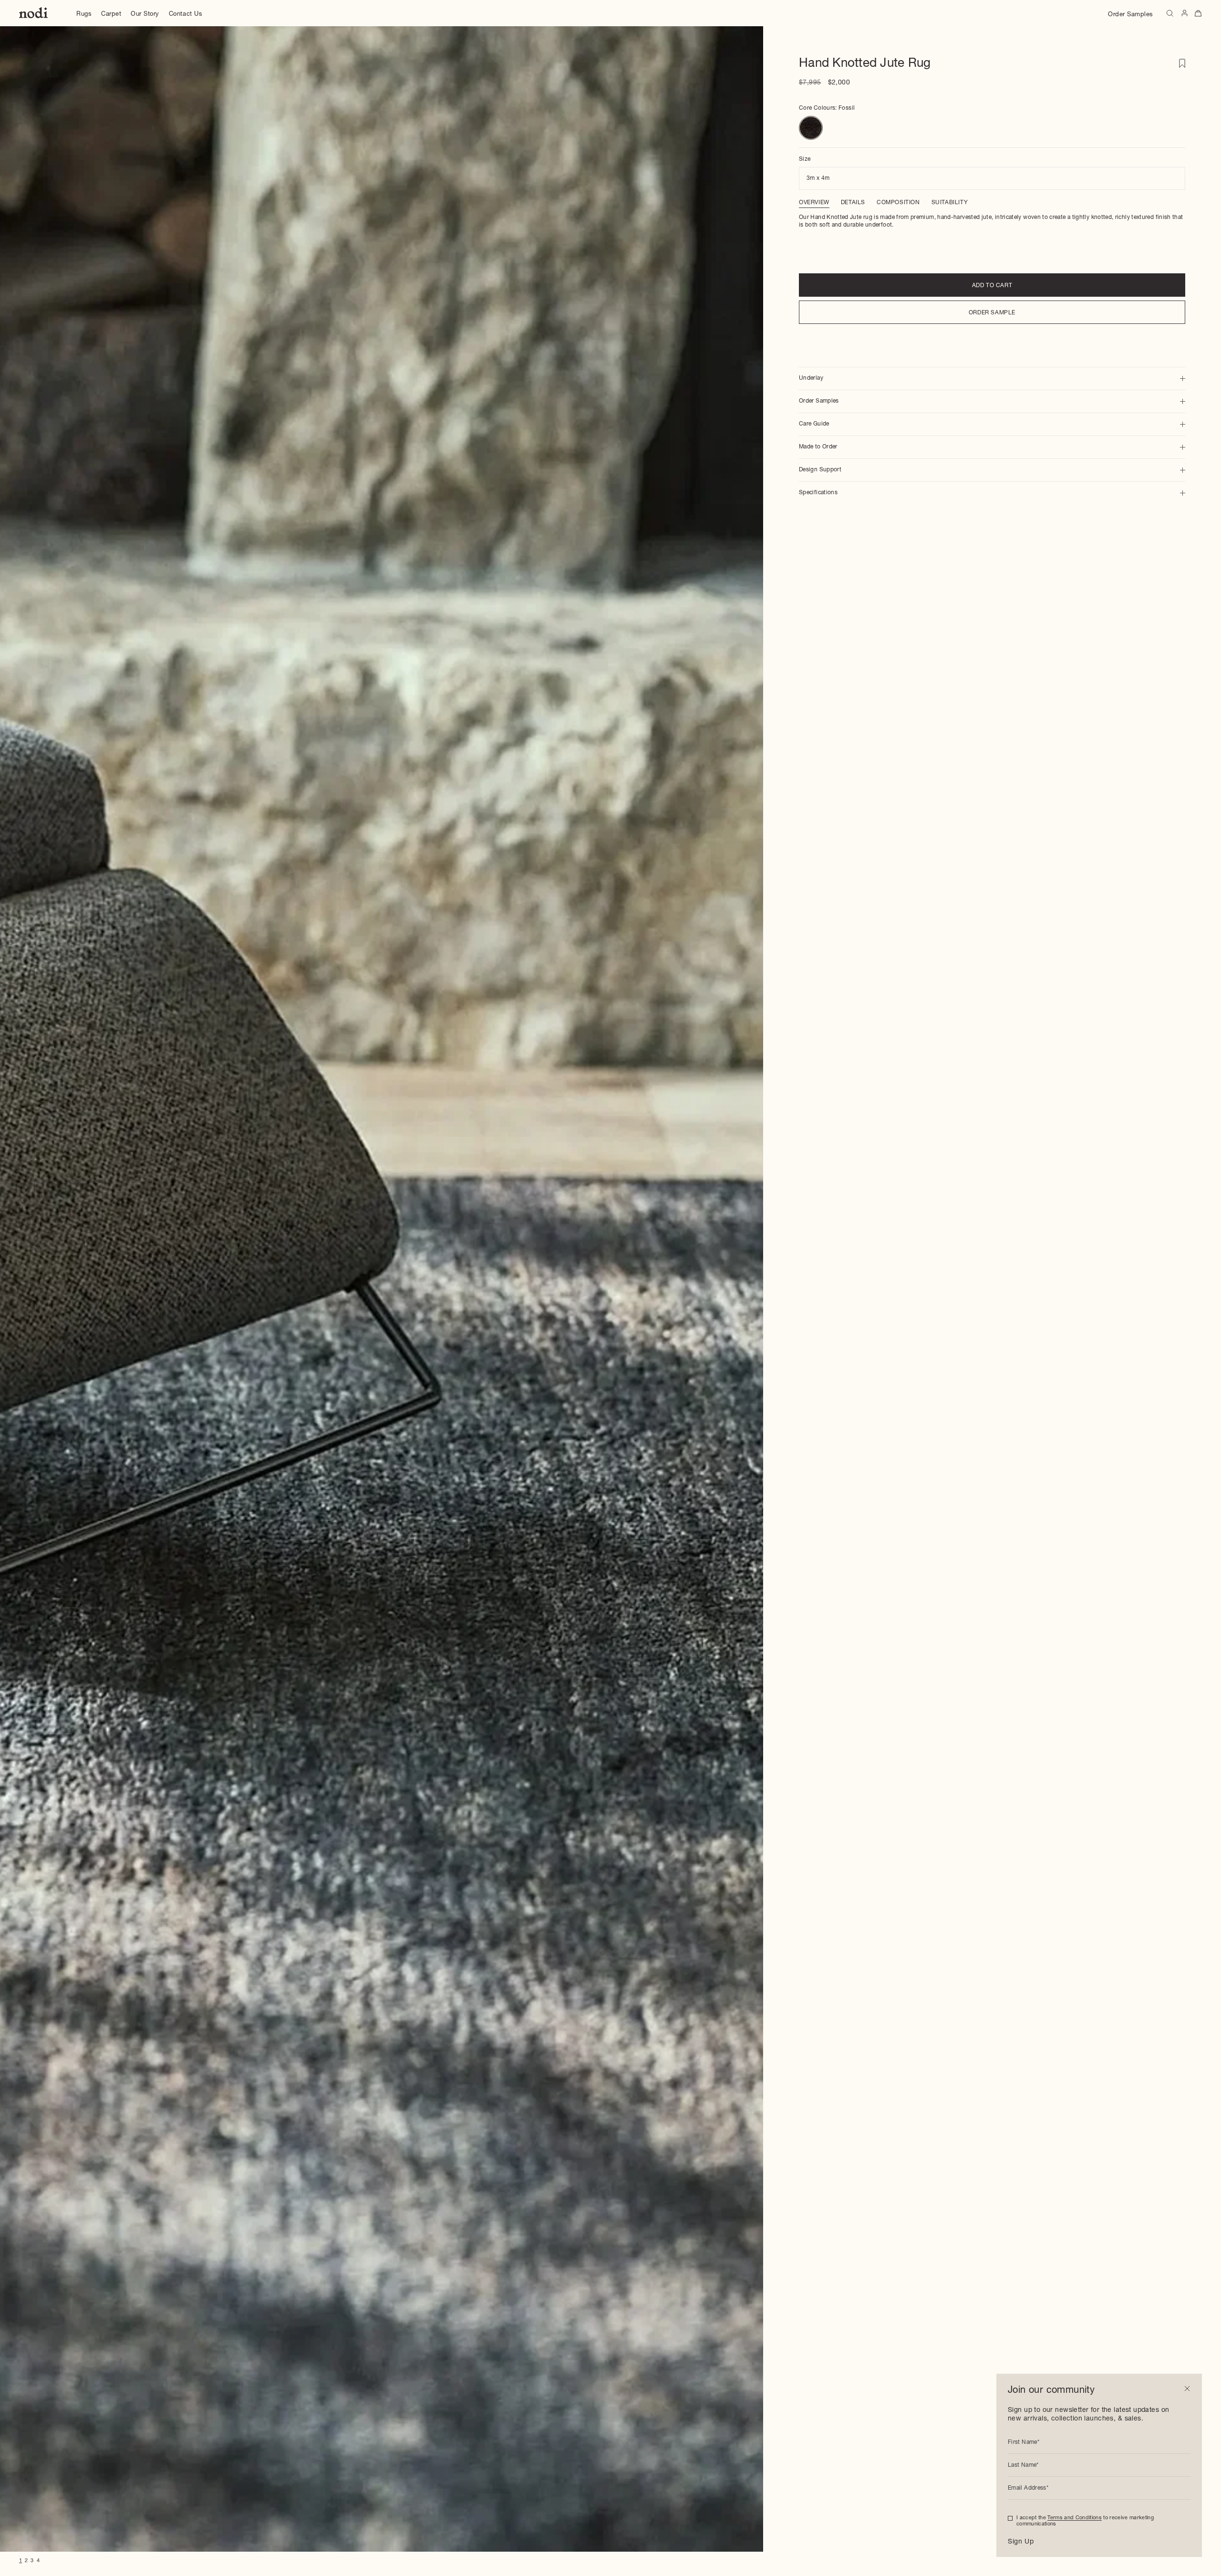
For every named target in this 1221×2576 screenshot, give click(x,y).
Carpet (111, 15)
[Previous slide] (18, 1289)
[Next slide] (744, 1289)
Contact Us (186, 15)
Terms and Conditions (1075, 2518)
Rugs (84, 15)
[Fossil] (811, 128)
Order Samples (1131, 15)
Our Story (145, 15)
